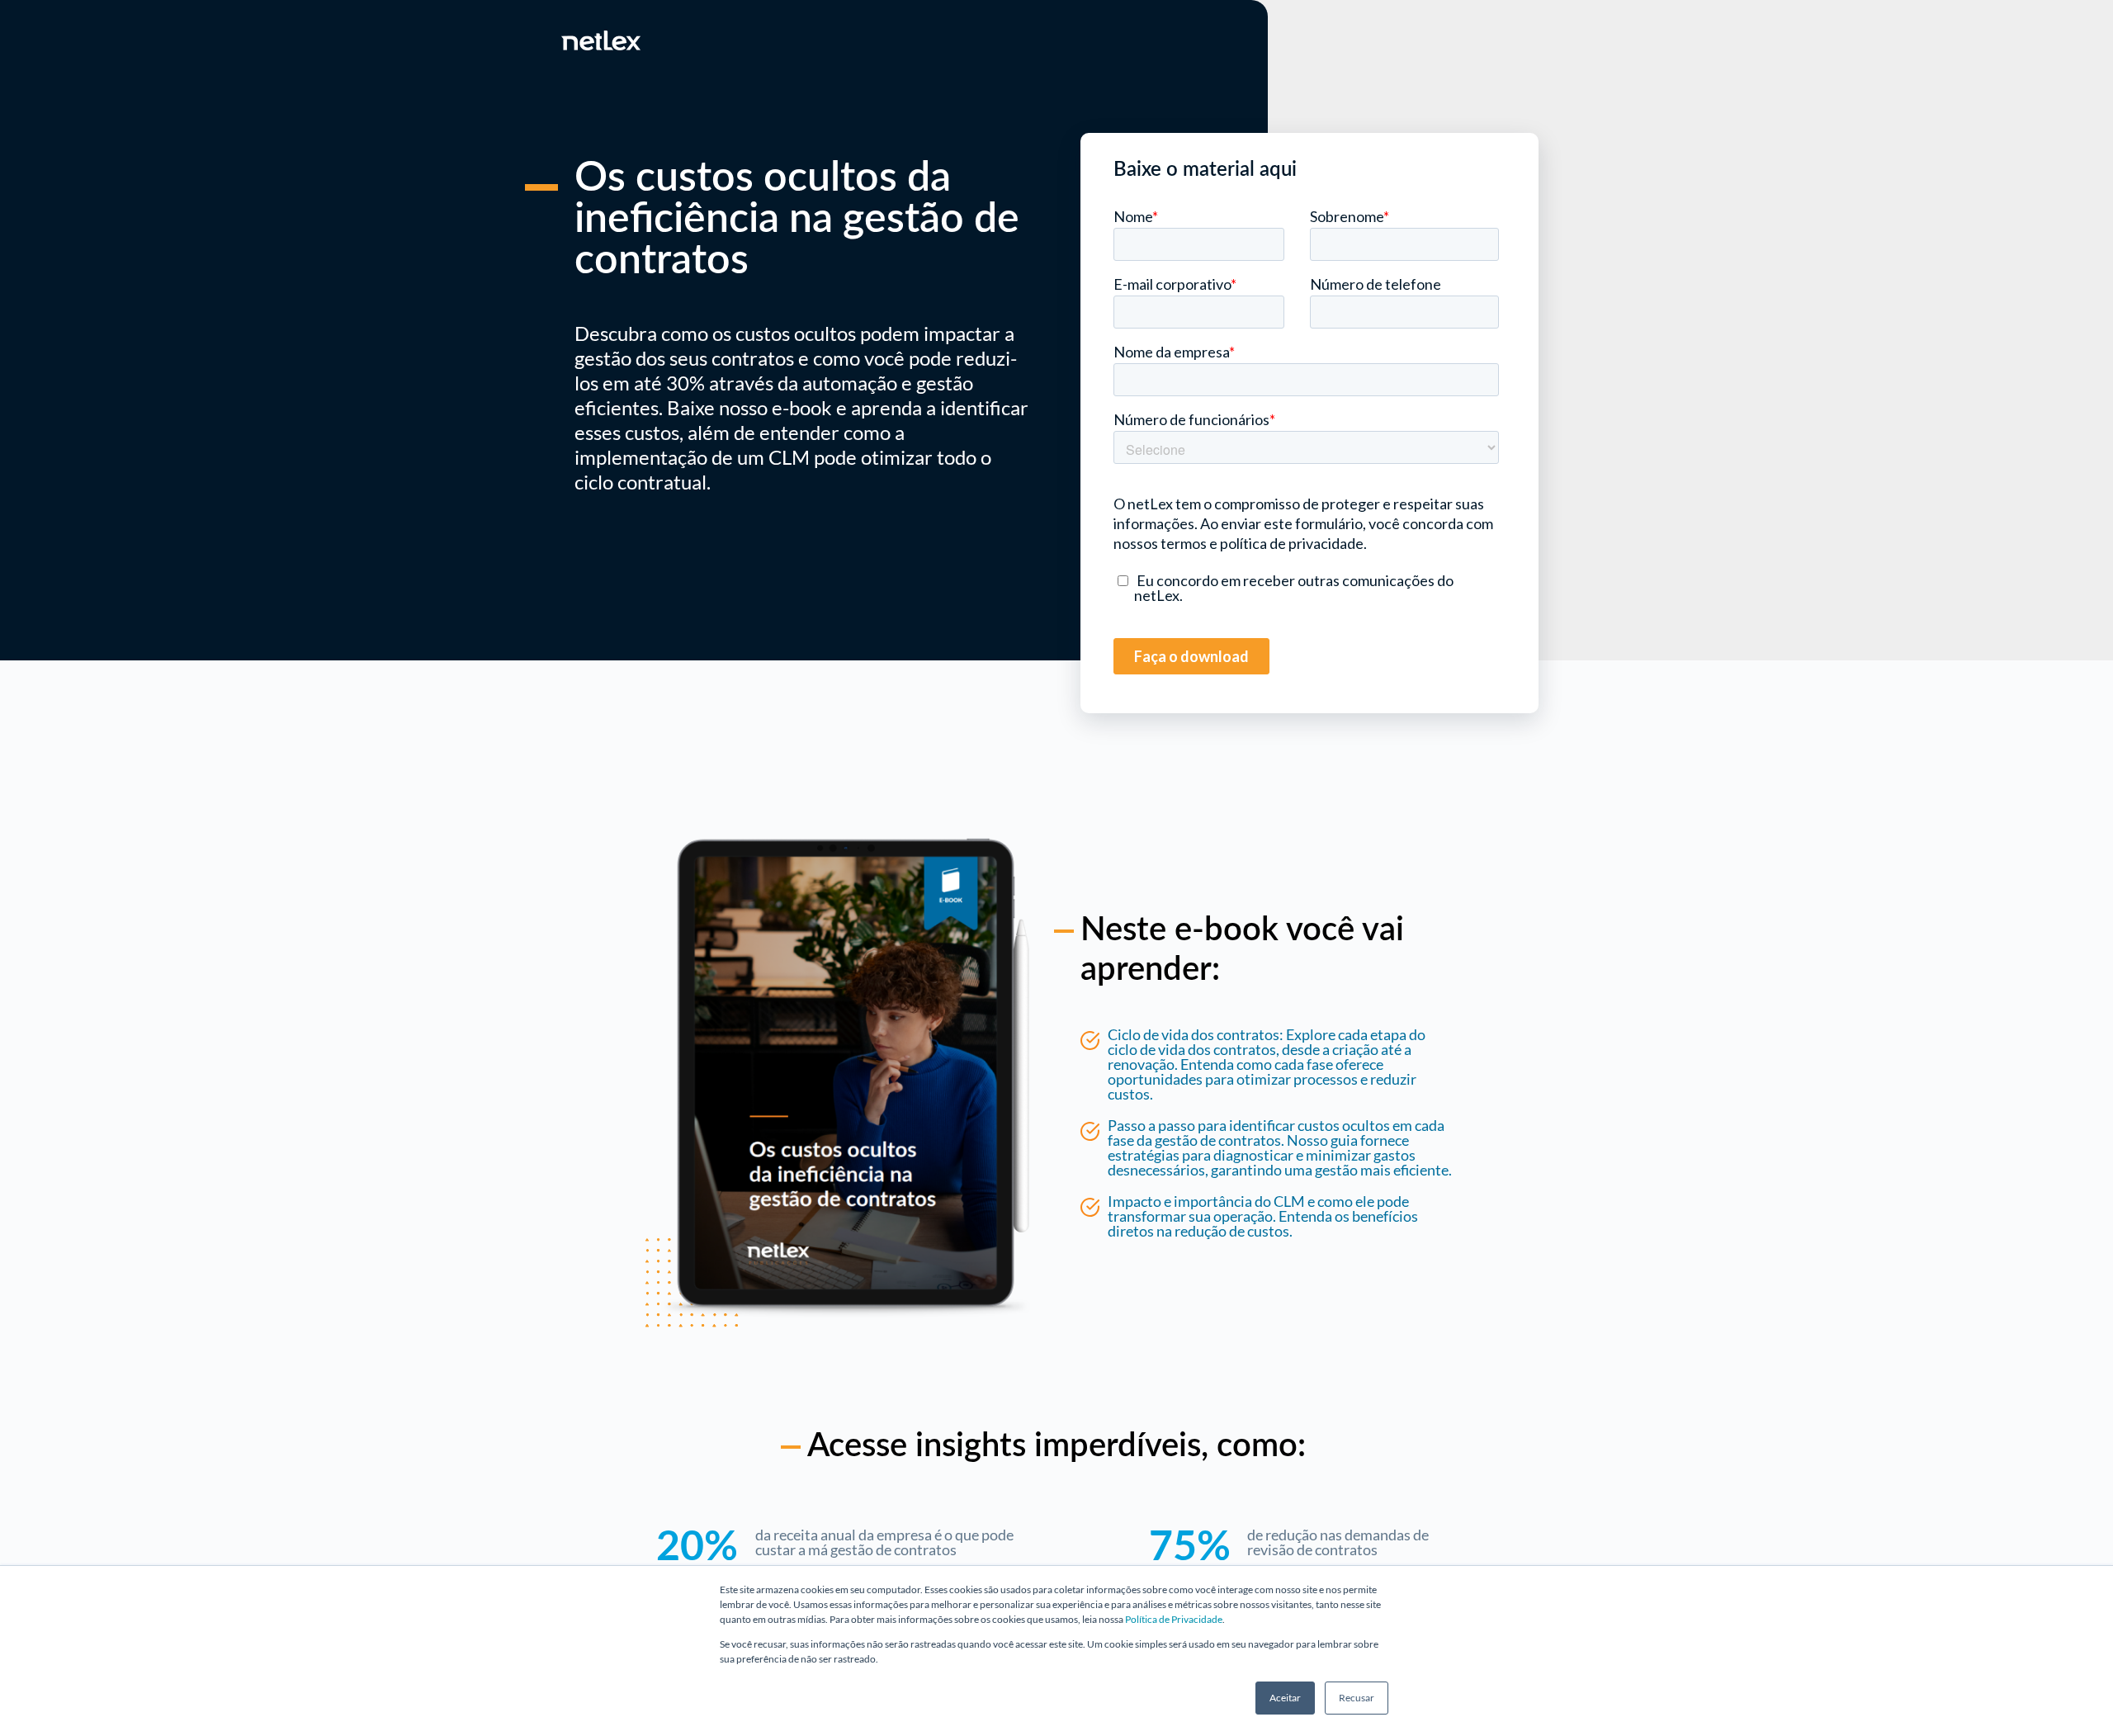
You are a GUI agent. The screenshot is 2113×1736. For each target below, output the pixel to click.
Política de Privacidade (1174, 1619)
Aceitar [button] (1285, 1698)
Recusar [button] (1357, 1698)
